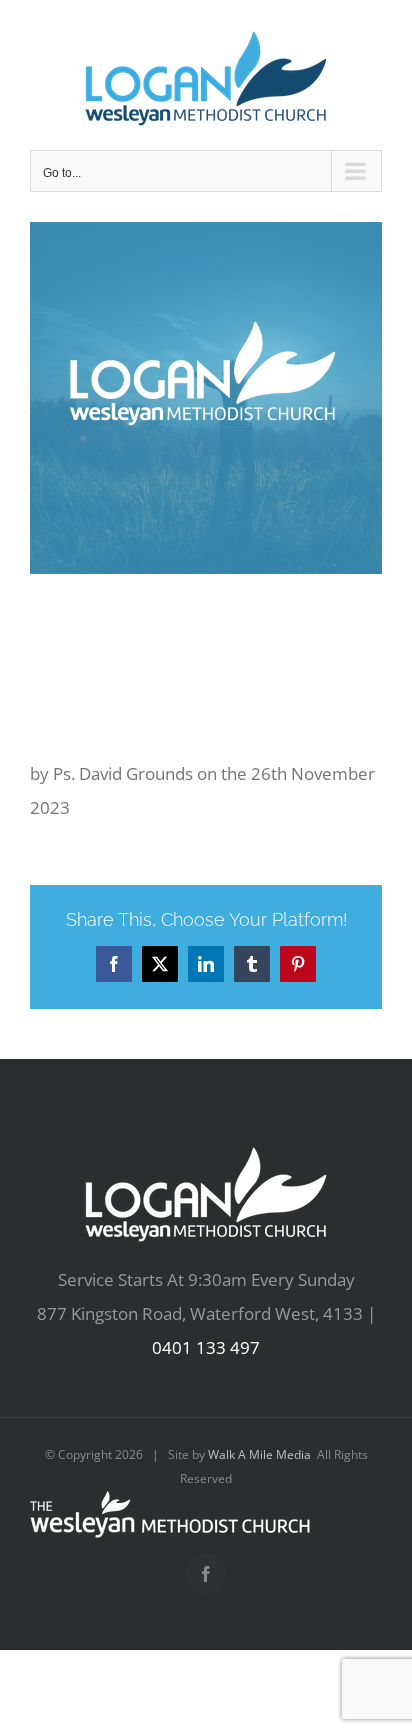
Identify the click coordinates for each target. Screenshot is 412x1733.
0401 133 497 (206, 1347)
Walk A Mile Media (259, 1454)
